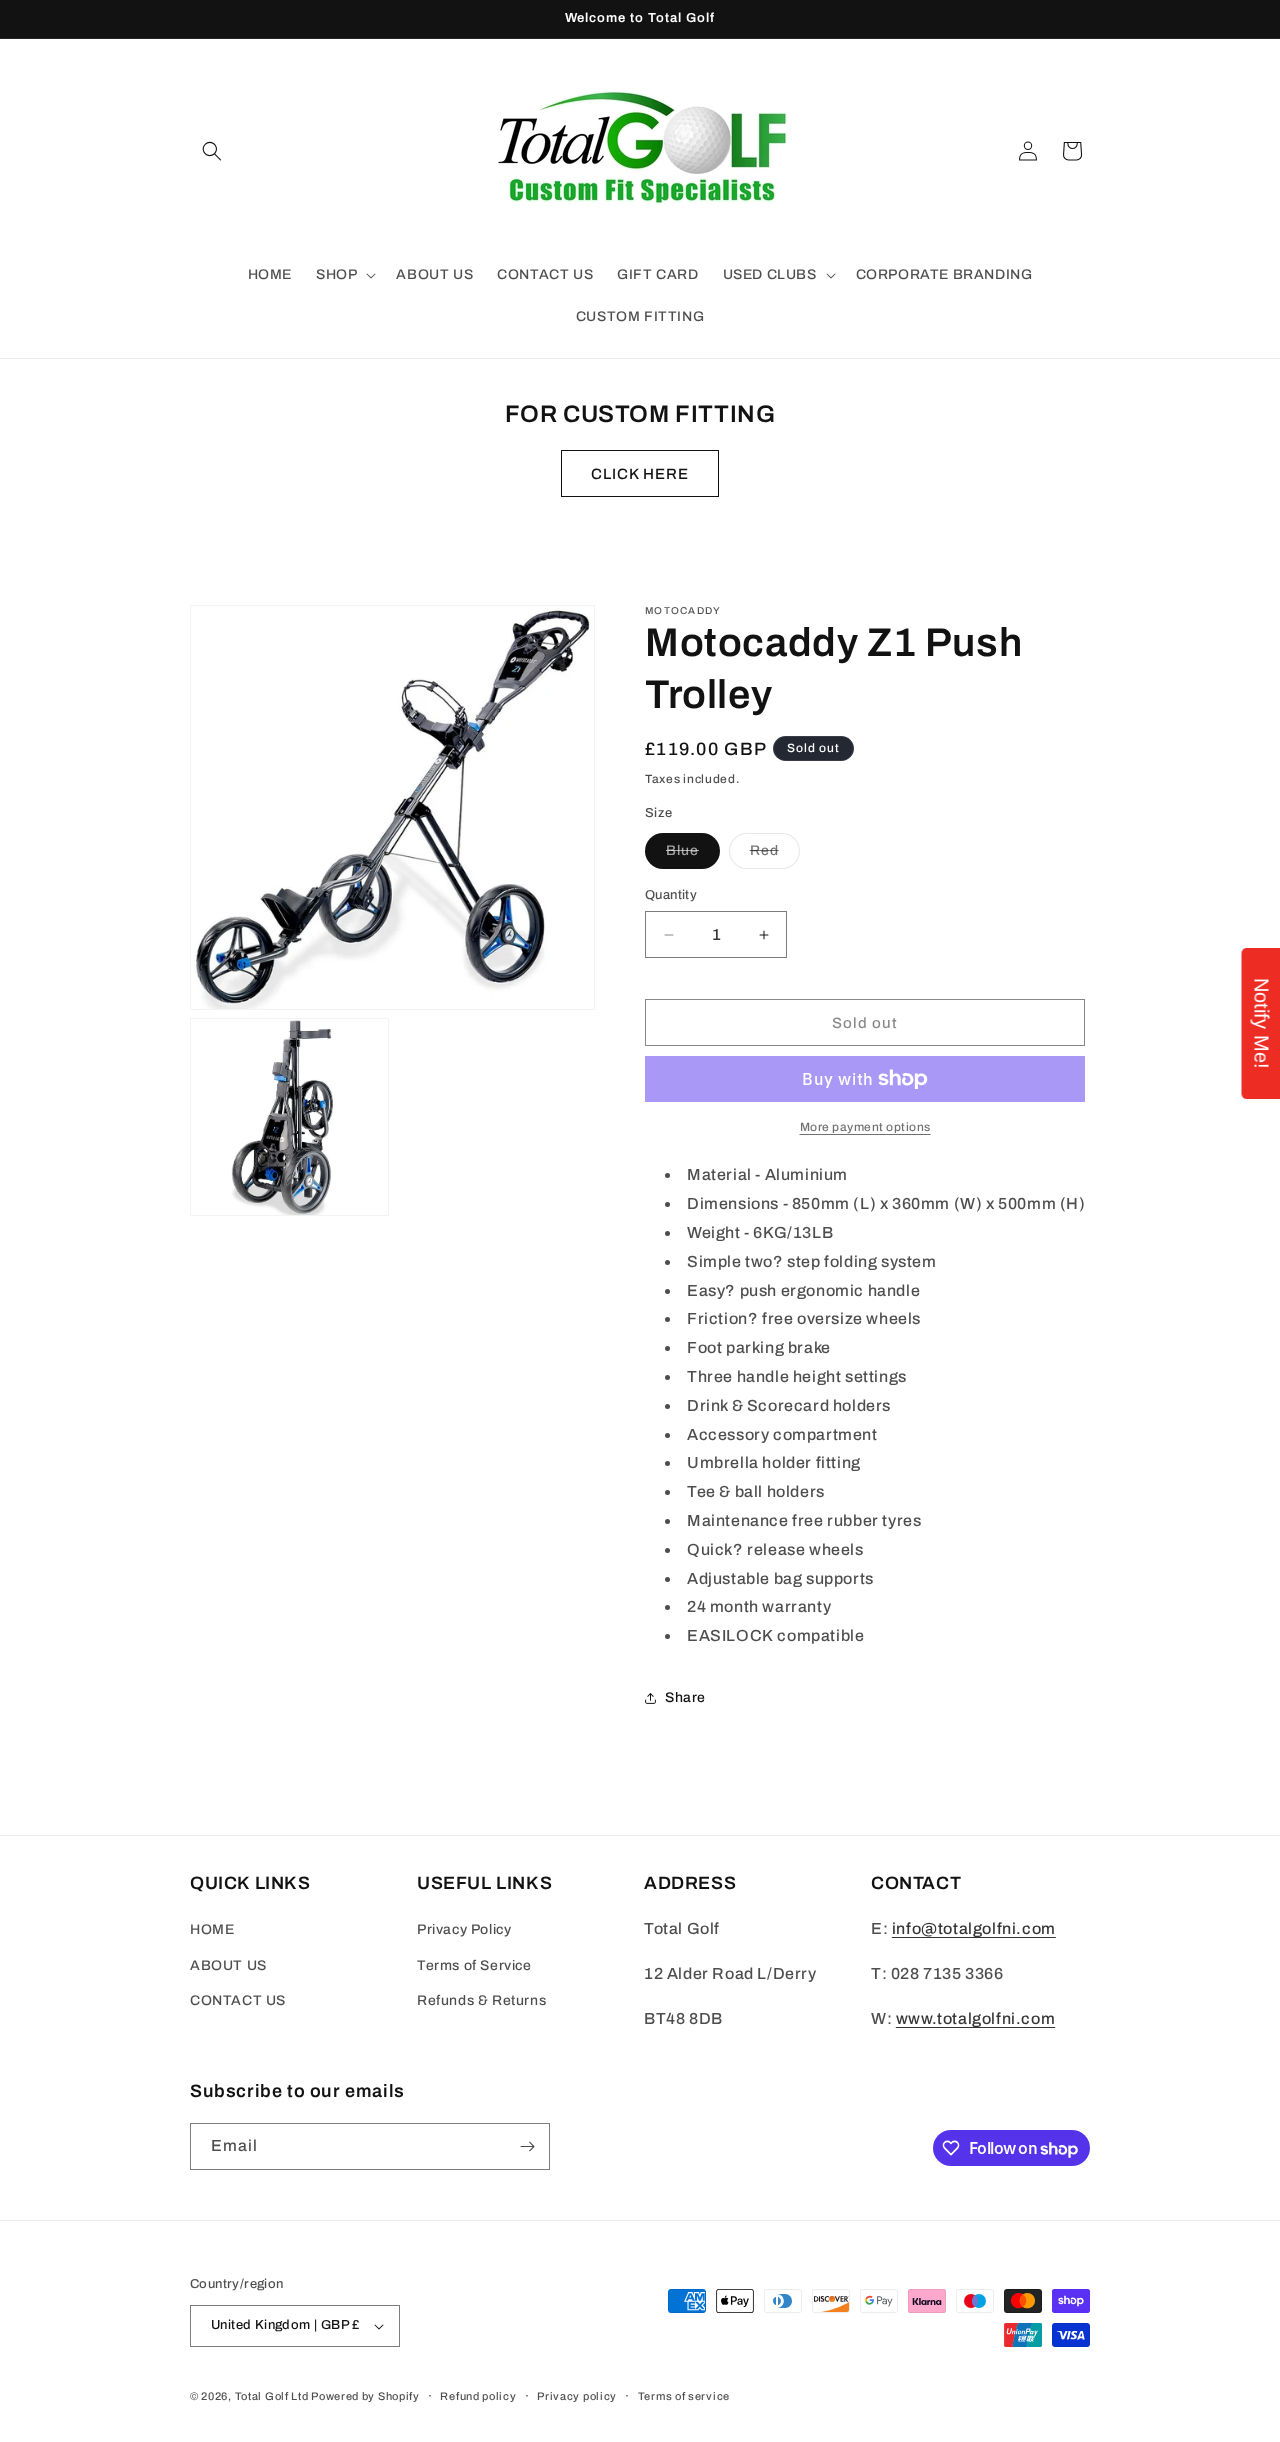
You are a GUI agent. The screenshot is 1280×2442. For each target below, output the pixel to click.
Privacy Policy (464, 1929)
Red (775, 855)
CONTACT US (238, 2000)
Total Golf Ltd (272, 2396)
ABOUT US (228, 1965)
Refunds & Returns (481, 2000)
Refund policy (478, 2396)
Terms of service (684, 2396)
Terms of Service (474, 1965)
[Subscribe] (527, 2146)
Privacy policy (577, 2396)
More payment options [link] (865, 1127)
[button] (212, 151)
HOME (212, 1929)
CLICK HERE (640, 474)
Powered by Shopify (365, 2396)
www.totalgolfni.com (975, 2018)
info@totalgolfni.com (974, 1928)
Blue (693, 855)
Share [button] (685, 1697)
